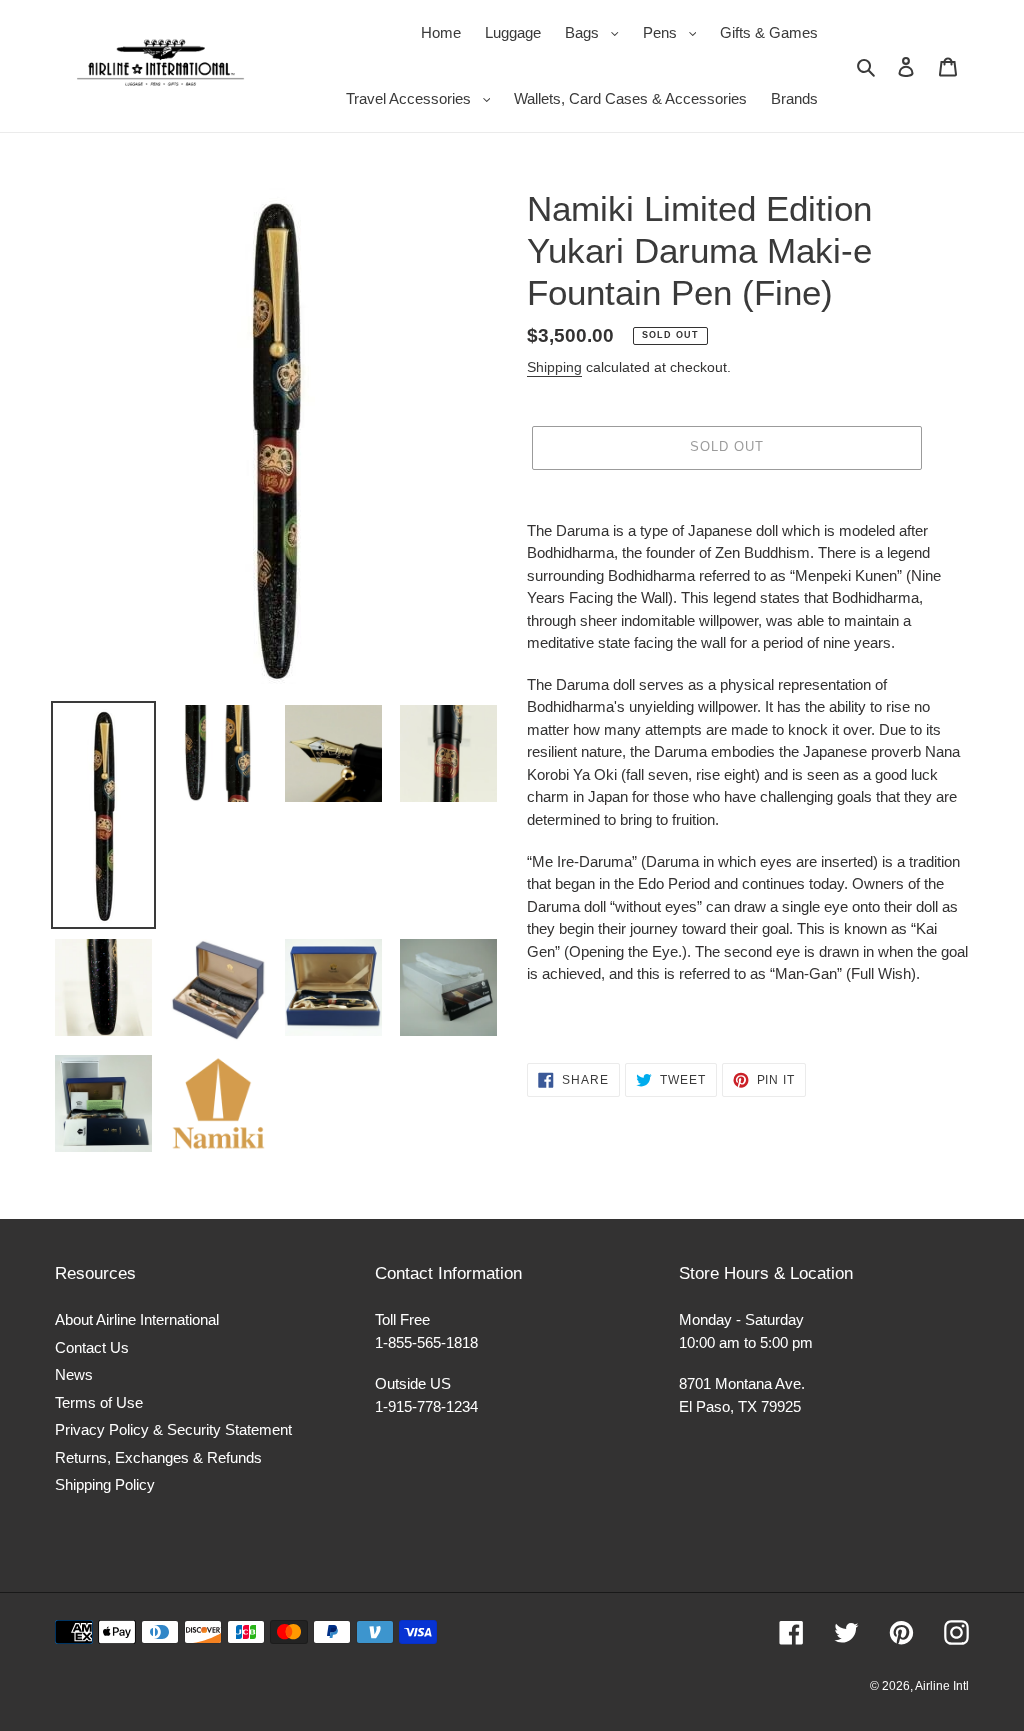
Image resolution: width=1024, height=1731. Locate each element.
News (74, 1374)
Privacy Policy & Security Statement (173, 1429)
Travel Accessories (423, 98)
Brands (794, 98)
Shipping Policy (105, 1484)
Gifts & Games (769, 32)
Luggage (513, 32)
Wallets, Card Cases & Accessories (630, 98)
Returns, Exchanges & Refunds (158, 1457)
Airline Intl (942, 1686)
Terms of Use (99, 1402)
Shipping (554, 367)
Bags (597, 32)
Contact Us (92, 1347)
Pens (675, 32)
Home (441, 32)
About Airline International (137, 1319)
